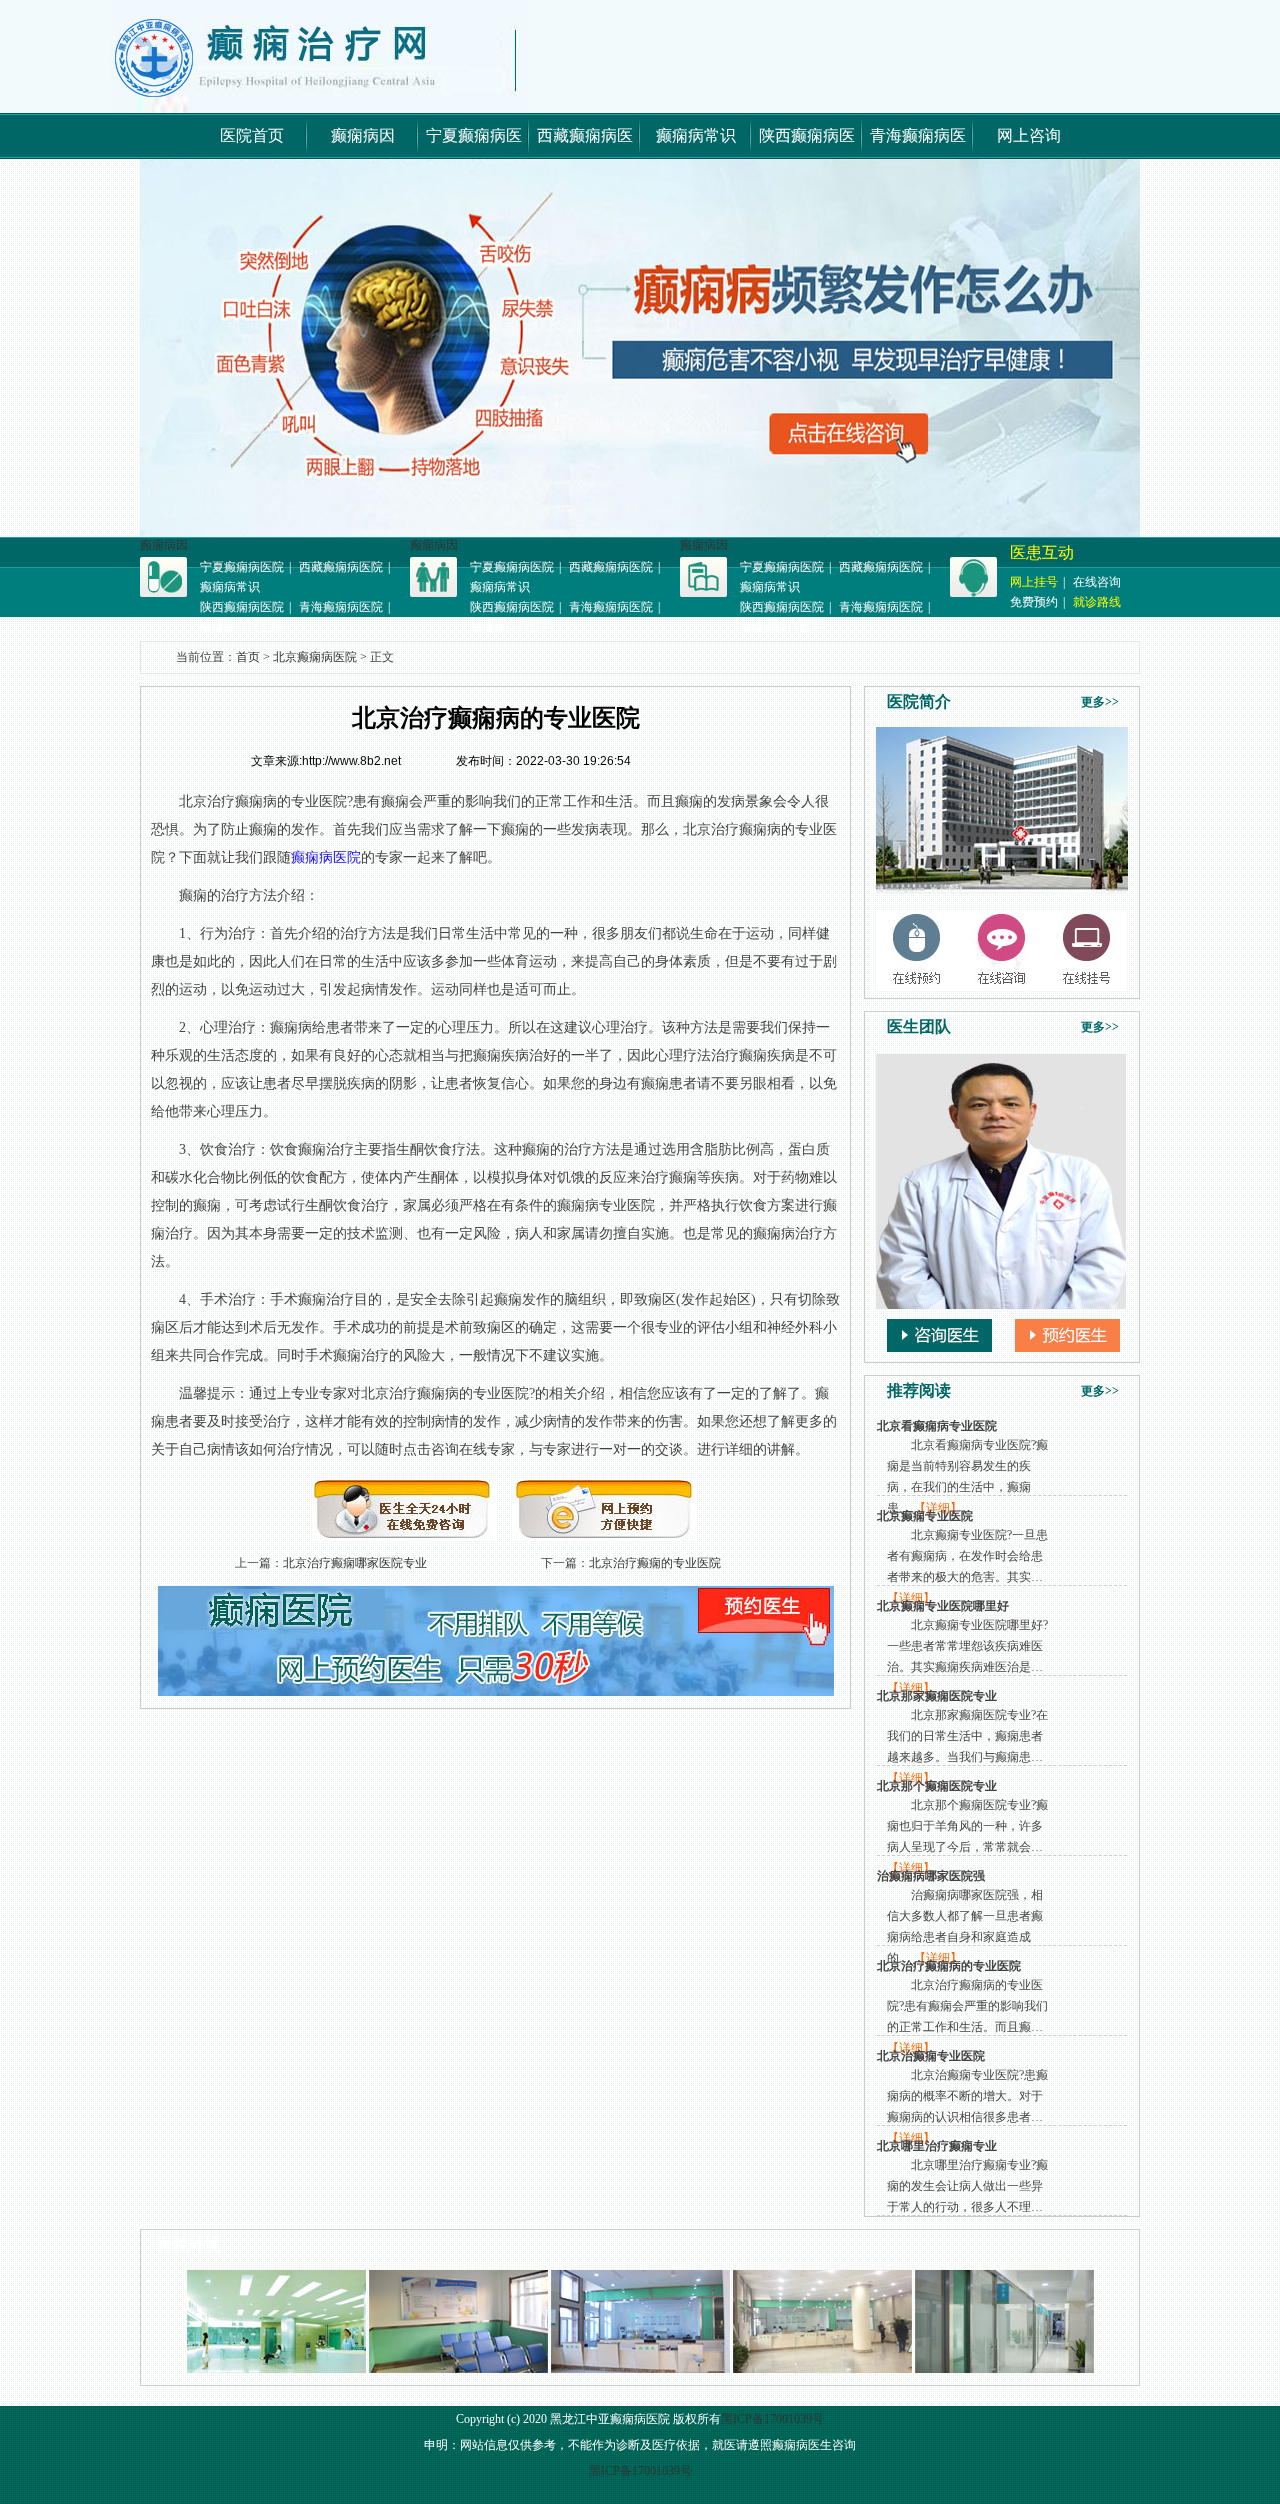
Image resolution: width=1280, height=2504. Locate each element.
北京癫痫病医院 (315, 657)
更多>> (1100, 702)
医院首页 (252, 135)
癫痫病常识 (696, 135)
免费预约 (1034, 602)
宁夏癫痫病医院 (242, 567)
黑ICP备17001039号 (772, 2419)
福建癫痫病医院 (242, 627)
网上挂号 (1034, 582)
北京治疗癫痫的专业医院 (655, 1563)
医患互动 (1042, 552)
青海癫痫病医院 (341, 607)
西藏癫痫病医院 (341, 567)
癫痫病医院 (326, 857)
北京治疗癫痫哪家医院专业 (355, 1563)
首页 (248, 657)
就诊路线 (1097, 602)
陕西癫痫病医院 (242, 607)
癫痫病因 (363, 135)
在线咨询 (1097, 582)
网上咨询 (1029, 135)
